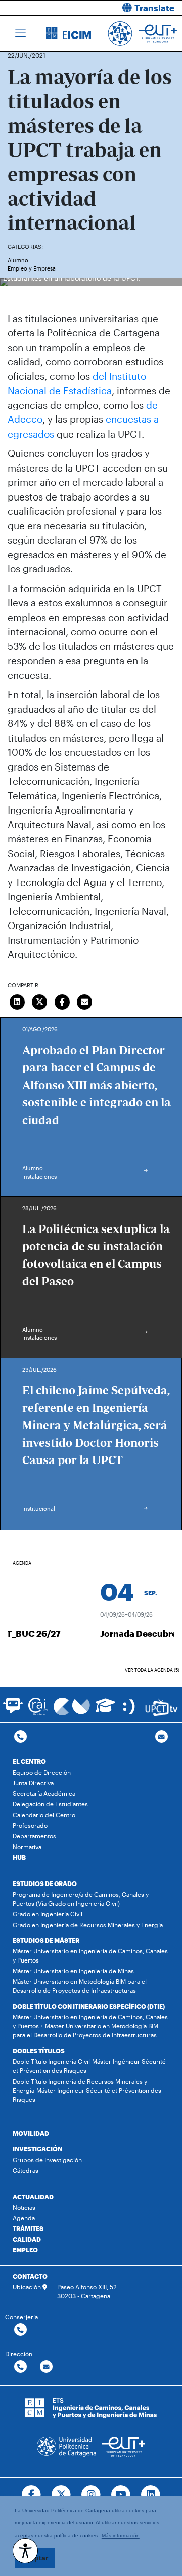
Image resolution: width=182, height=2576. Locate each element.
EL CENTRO (29, 1761)
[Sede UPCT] (130, 1706)
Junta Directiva (33, 1783)
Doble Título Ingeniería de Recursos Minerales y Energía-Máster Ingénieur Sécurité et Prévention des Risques (87, 2090)
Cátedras (26, 2170)
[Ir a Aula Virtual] (105, 1710)
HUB (19, 1857)
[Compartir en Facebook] (62, 1001)
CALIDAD (27, 2239)
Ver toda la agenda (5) (152, 1670)
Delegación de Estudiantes (50, 1804)
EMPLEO (25, 2250)
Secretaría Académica (44, 1793)
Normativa (27, 1847)
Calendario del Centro (44, 1815)
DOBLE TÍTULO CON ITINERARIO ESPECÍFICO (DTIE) (89, 2006)
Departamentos (34, 1836)
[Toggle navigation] (20, 33)
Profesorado (30, 1825)
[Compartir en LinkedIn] (17, 1001)
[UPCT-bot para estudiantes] (13, 1710)
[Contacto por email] (162, 1737)
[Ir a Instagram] (91, 2495)
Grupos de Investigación (47, 2160)
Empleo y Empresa (32, 268)
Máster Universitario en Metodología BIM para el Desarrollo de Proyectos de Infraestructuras (80, 1986)
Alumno (18, 260)
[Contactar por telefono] (20, 1737)
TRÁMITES (28, 2228)
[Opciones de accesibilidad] (25, 2551)
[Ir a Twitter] (61, 2495)
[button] (140, 8)
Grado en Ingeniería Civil (48, 1914)
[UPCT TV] (162, 1707)
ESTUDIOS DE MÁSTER (46, 1940)
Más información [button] (121, 2536)
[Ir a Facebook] (32, 2495)
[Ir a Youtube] (121, 2495)
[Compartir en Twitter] (40, 1001)
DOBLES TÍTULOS (39, 2051)
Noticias (24, 2207)
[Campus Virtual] (72, 1706)
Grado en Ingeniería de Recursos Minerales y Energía (88, 1925)
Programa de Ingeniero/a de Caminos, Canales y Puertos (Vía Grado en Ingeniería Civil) (81, 1899)
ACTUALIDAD (33, 2197)
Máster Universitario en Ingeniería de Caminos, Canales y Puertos (90, 1955)
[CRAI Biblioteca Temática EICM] (38, 1706)
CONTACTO (30, 2276)
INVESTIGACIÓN (37, 2149)
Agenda (24, 2218)
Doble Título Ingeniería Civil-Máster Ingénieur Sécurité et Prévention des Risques (89, 2066)
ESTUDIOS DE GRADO (45, 1883)
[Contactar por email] (46, 2367)
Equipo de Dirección (42, 1772)
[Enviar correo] (85, 1001)
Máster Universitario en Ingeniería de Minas (73, 1971)
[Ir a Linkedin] (150, 2495)
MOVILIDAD (31, 2133)
